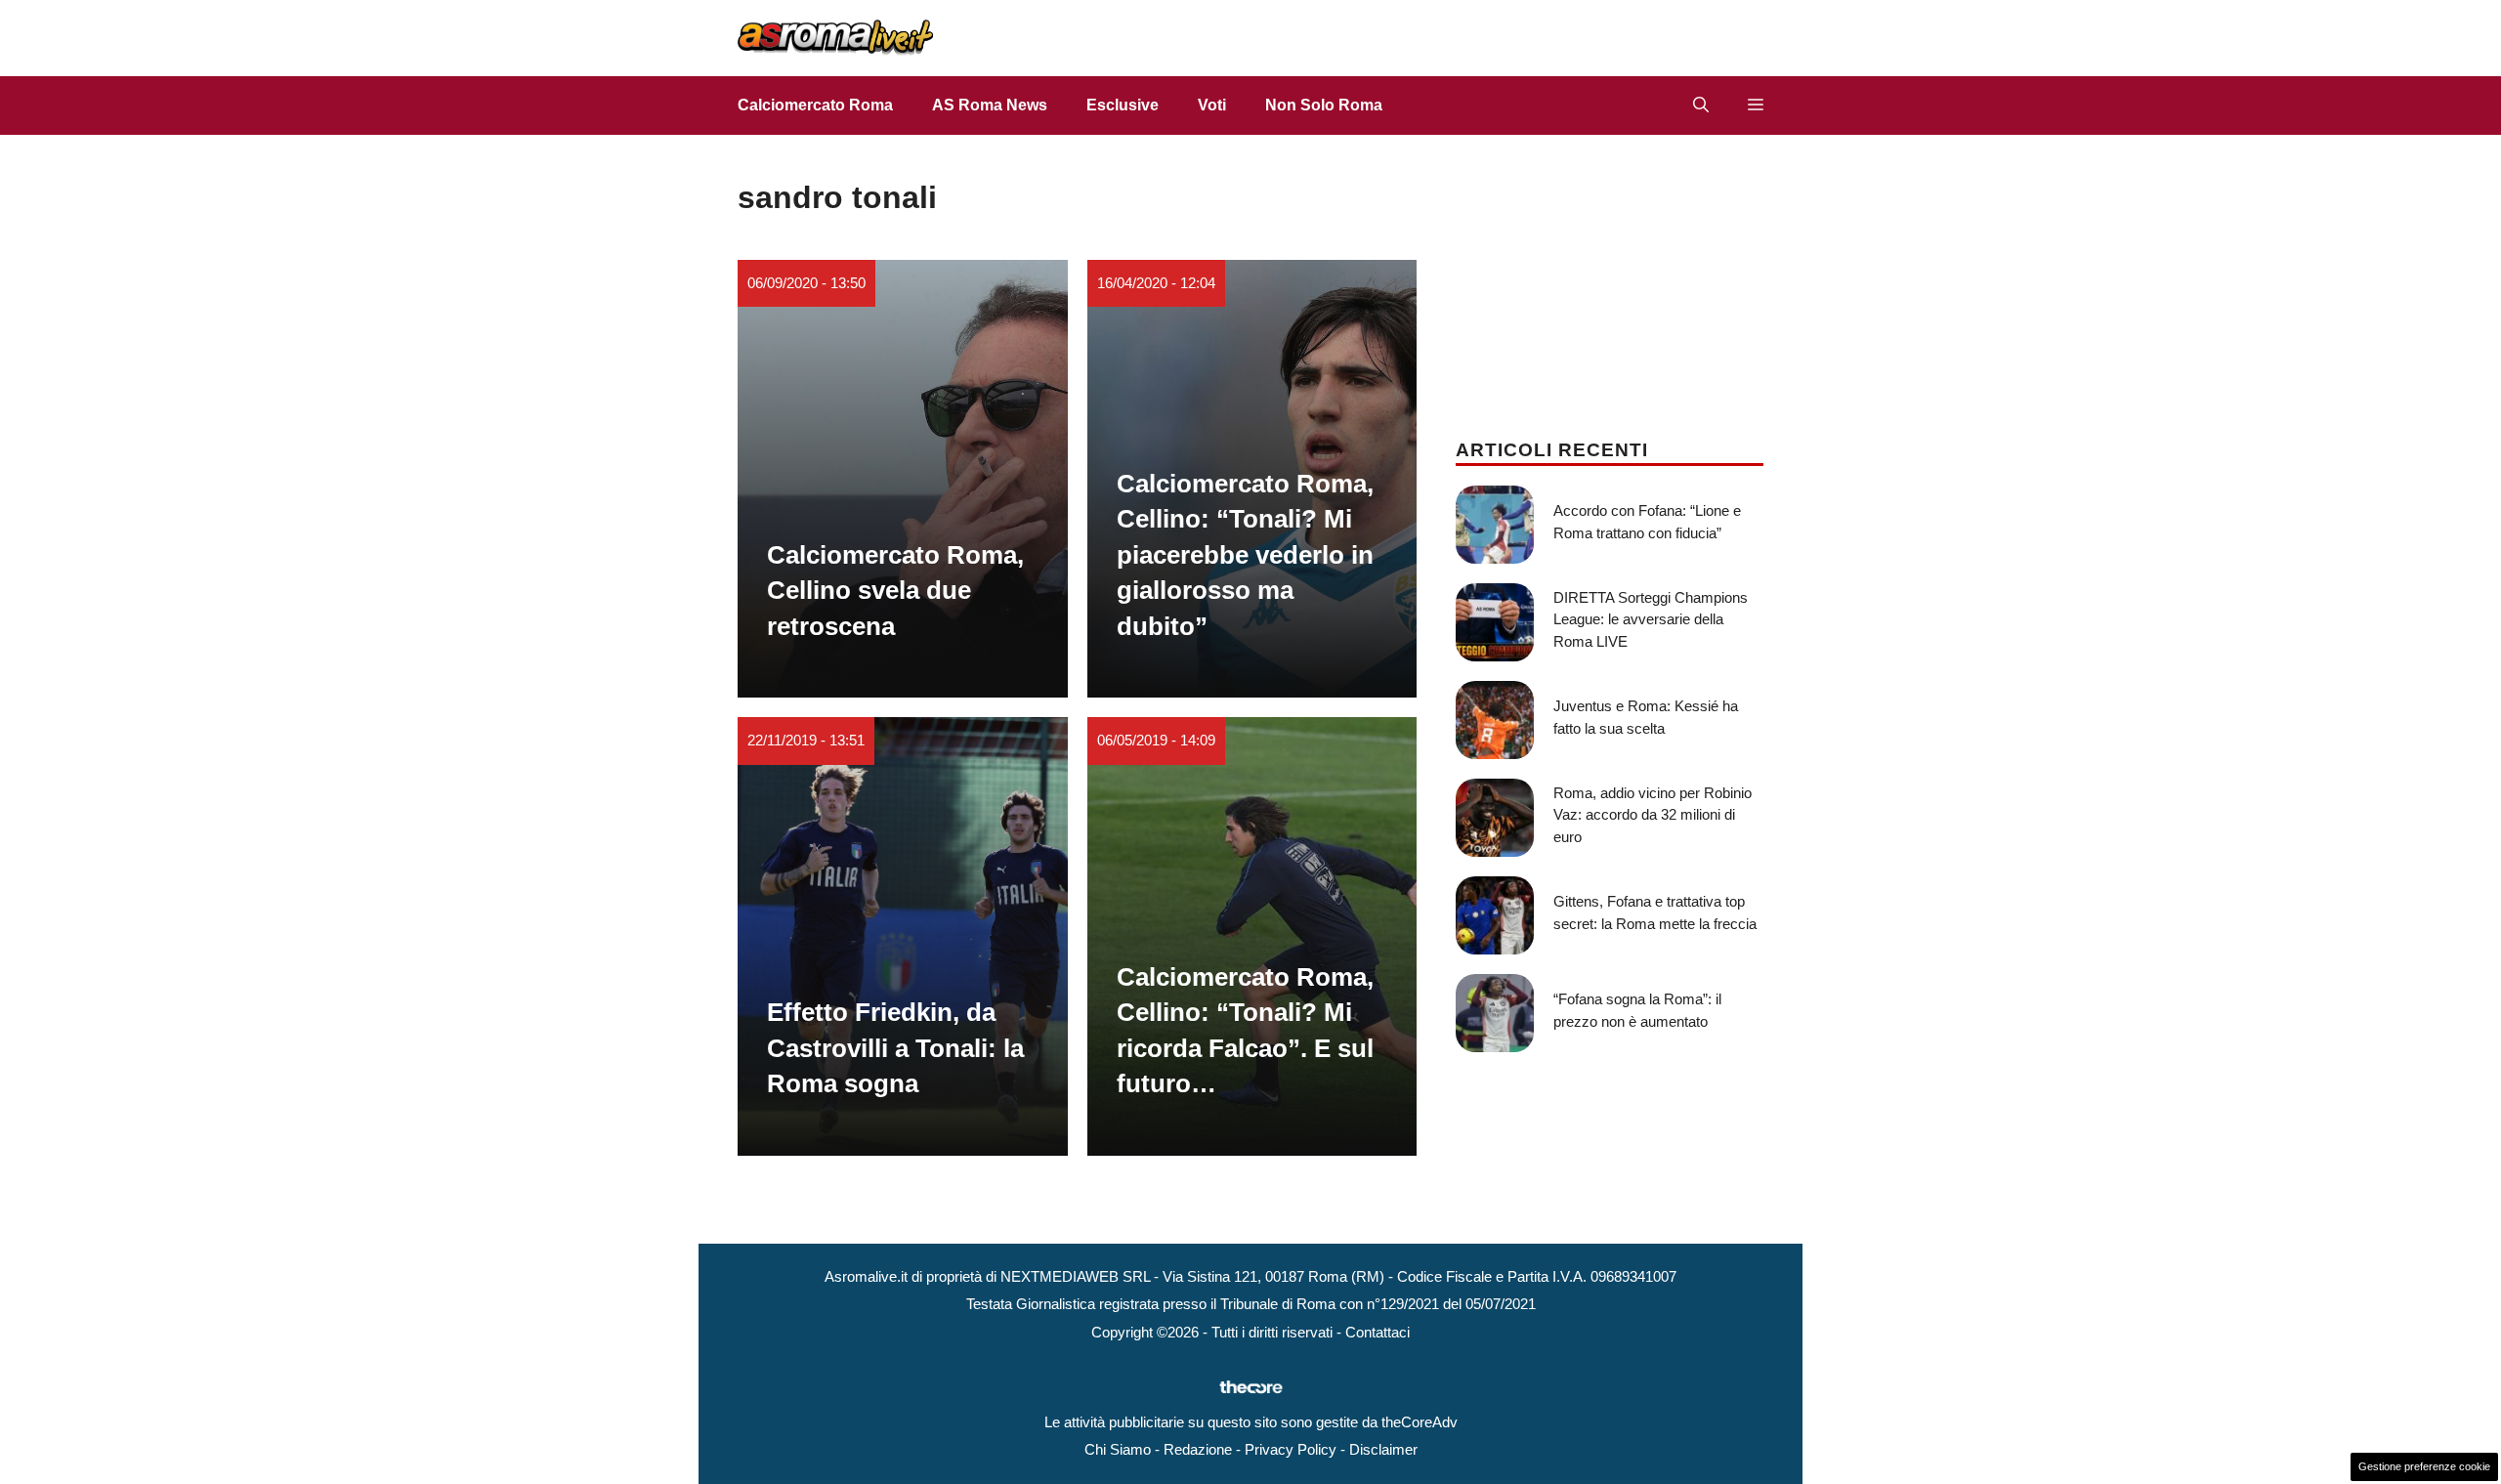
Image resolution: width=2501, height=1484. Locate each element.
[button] (1701, 106)
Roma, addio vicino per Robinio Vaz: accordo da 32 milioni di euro (1653, 815)
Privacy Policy (1291, 1449)
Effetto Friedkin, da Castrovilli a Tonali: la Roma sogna (895, 1048)
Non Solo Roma (1324, 105)
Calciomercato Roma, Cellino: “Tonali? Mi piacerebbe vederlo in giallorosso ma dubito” (1245, 555)
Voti (1212, 105)
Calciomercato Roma (815, 105)
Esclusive (1123, 105)
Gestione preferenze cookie (2424, 1466)
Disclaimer (1383, 1449)
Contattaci (1378, 1332)
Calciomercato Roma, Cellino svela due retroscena (895, 591)
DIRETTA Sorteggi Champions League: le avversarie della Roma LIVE (1651, 619)
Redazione (1198, 1449)
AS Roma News (990, 105)
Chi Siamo (1118, 1449)
